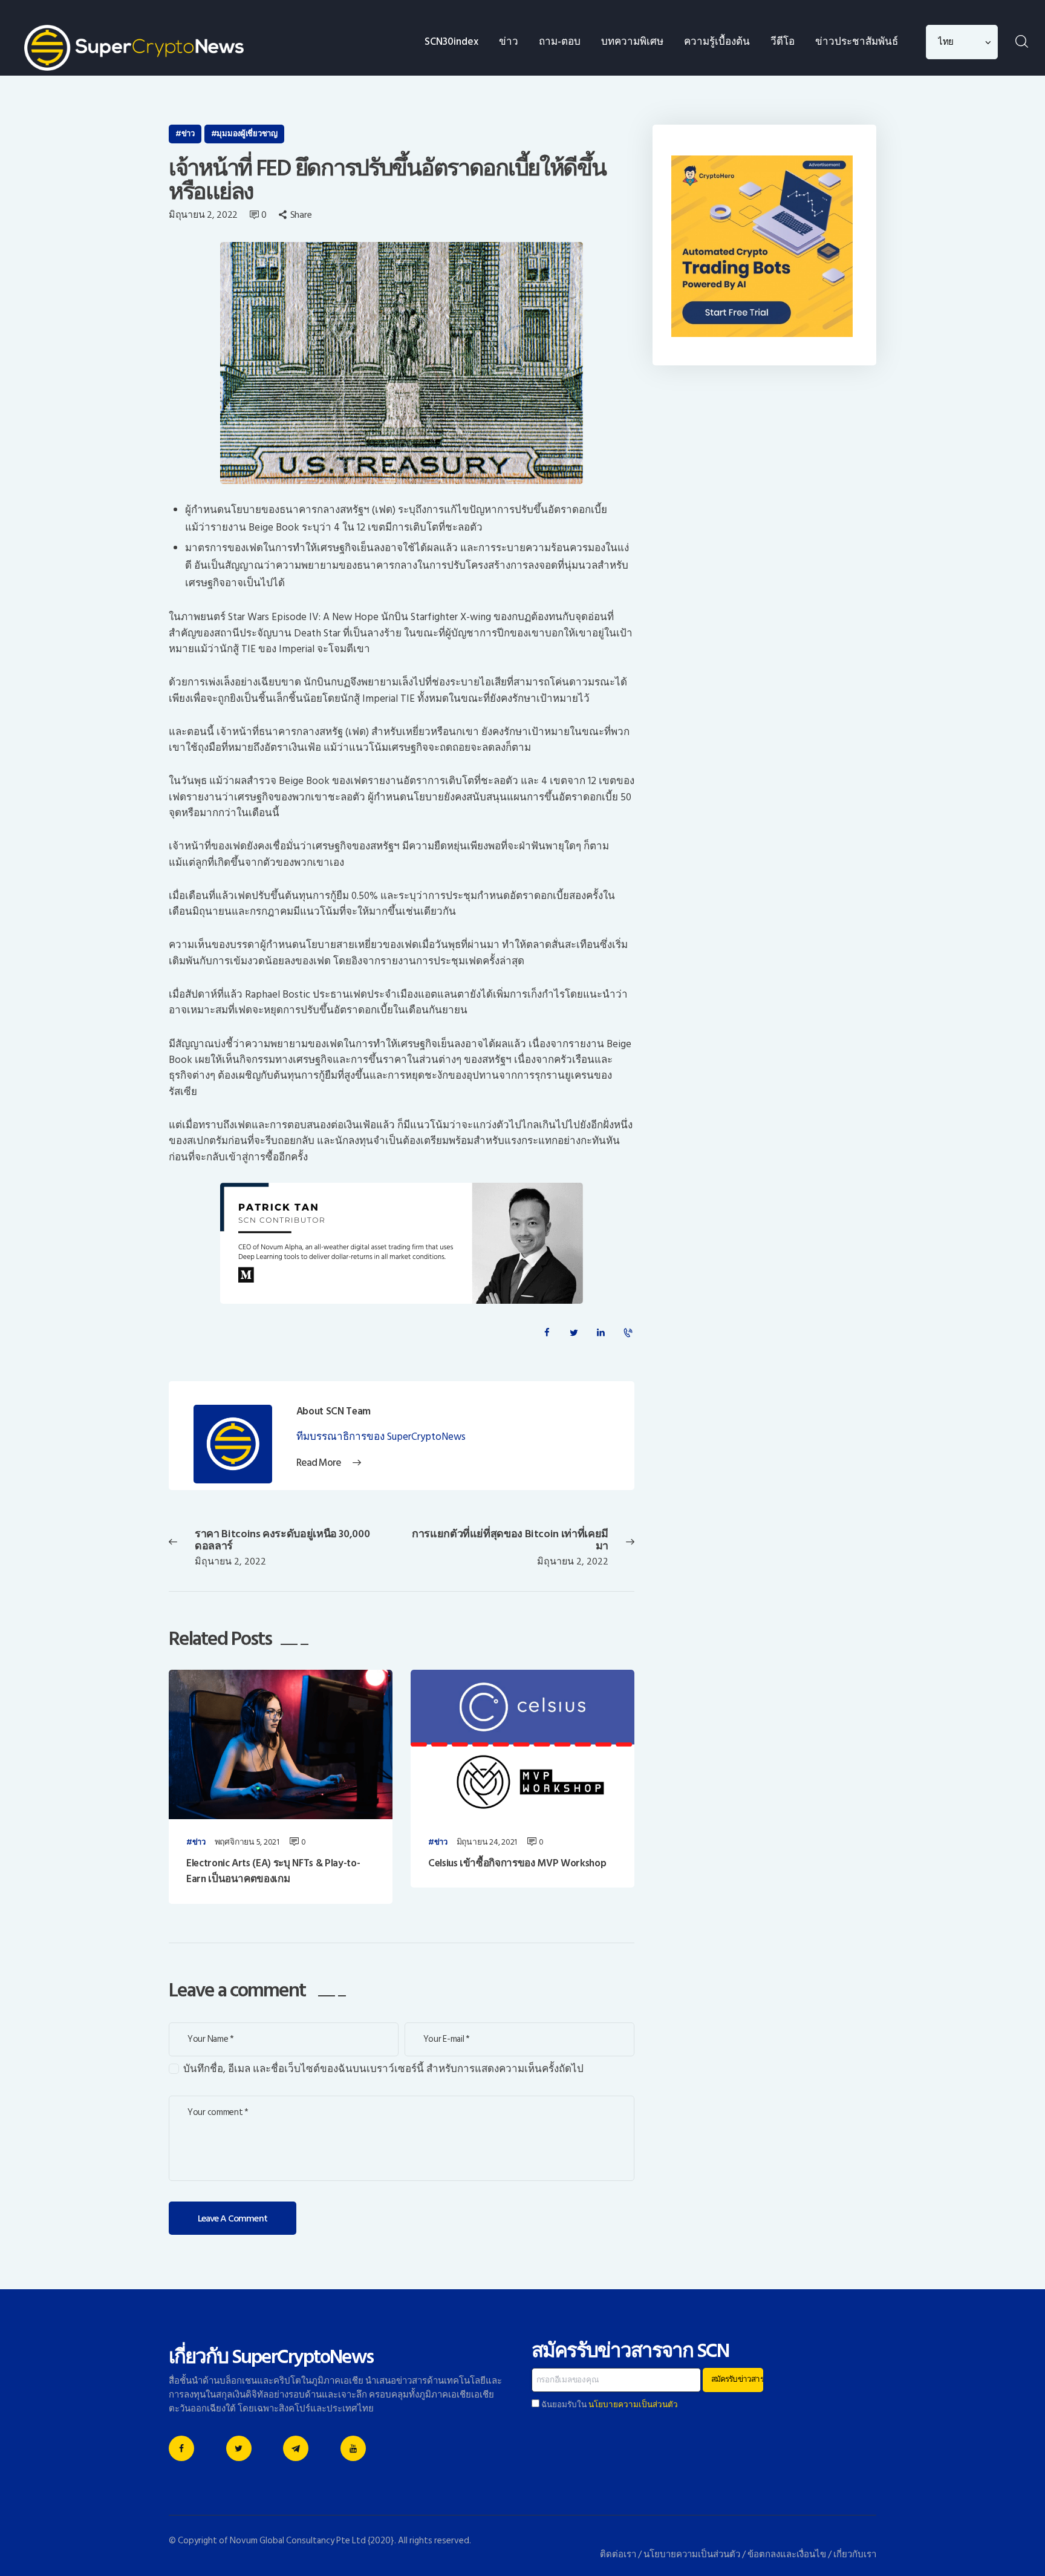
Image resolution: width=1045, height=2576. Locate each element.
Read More (319, 1463)
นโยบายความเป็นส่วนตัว (633, 2405)
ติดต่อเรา (618, 2555)
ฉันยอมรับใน (609, 2405)
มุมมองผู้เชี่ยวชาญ (247, 134)
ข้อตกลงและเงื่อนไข (787, 2555)
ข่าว (188, 134)
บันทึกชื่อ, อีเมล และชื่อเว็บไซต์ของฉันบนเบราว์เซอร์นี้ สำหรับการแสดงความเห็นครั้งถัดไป (383, 2069)
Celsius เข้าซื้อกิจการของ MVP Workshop (517, 1863)
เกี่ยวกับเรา (855, 2555)
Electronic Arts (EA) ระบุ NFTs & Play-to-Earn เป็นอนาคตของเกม (273, 1872)
